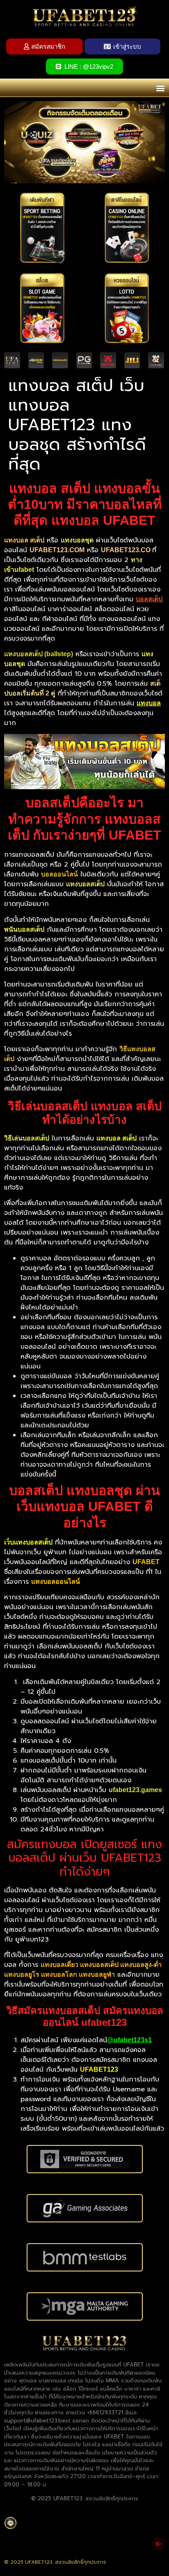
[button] (160, 88)
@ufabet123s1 (129, 2040)
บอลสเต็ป (149, 599)
